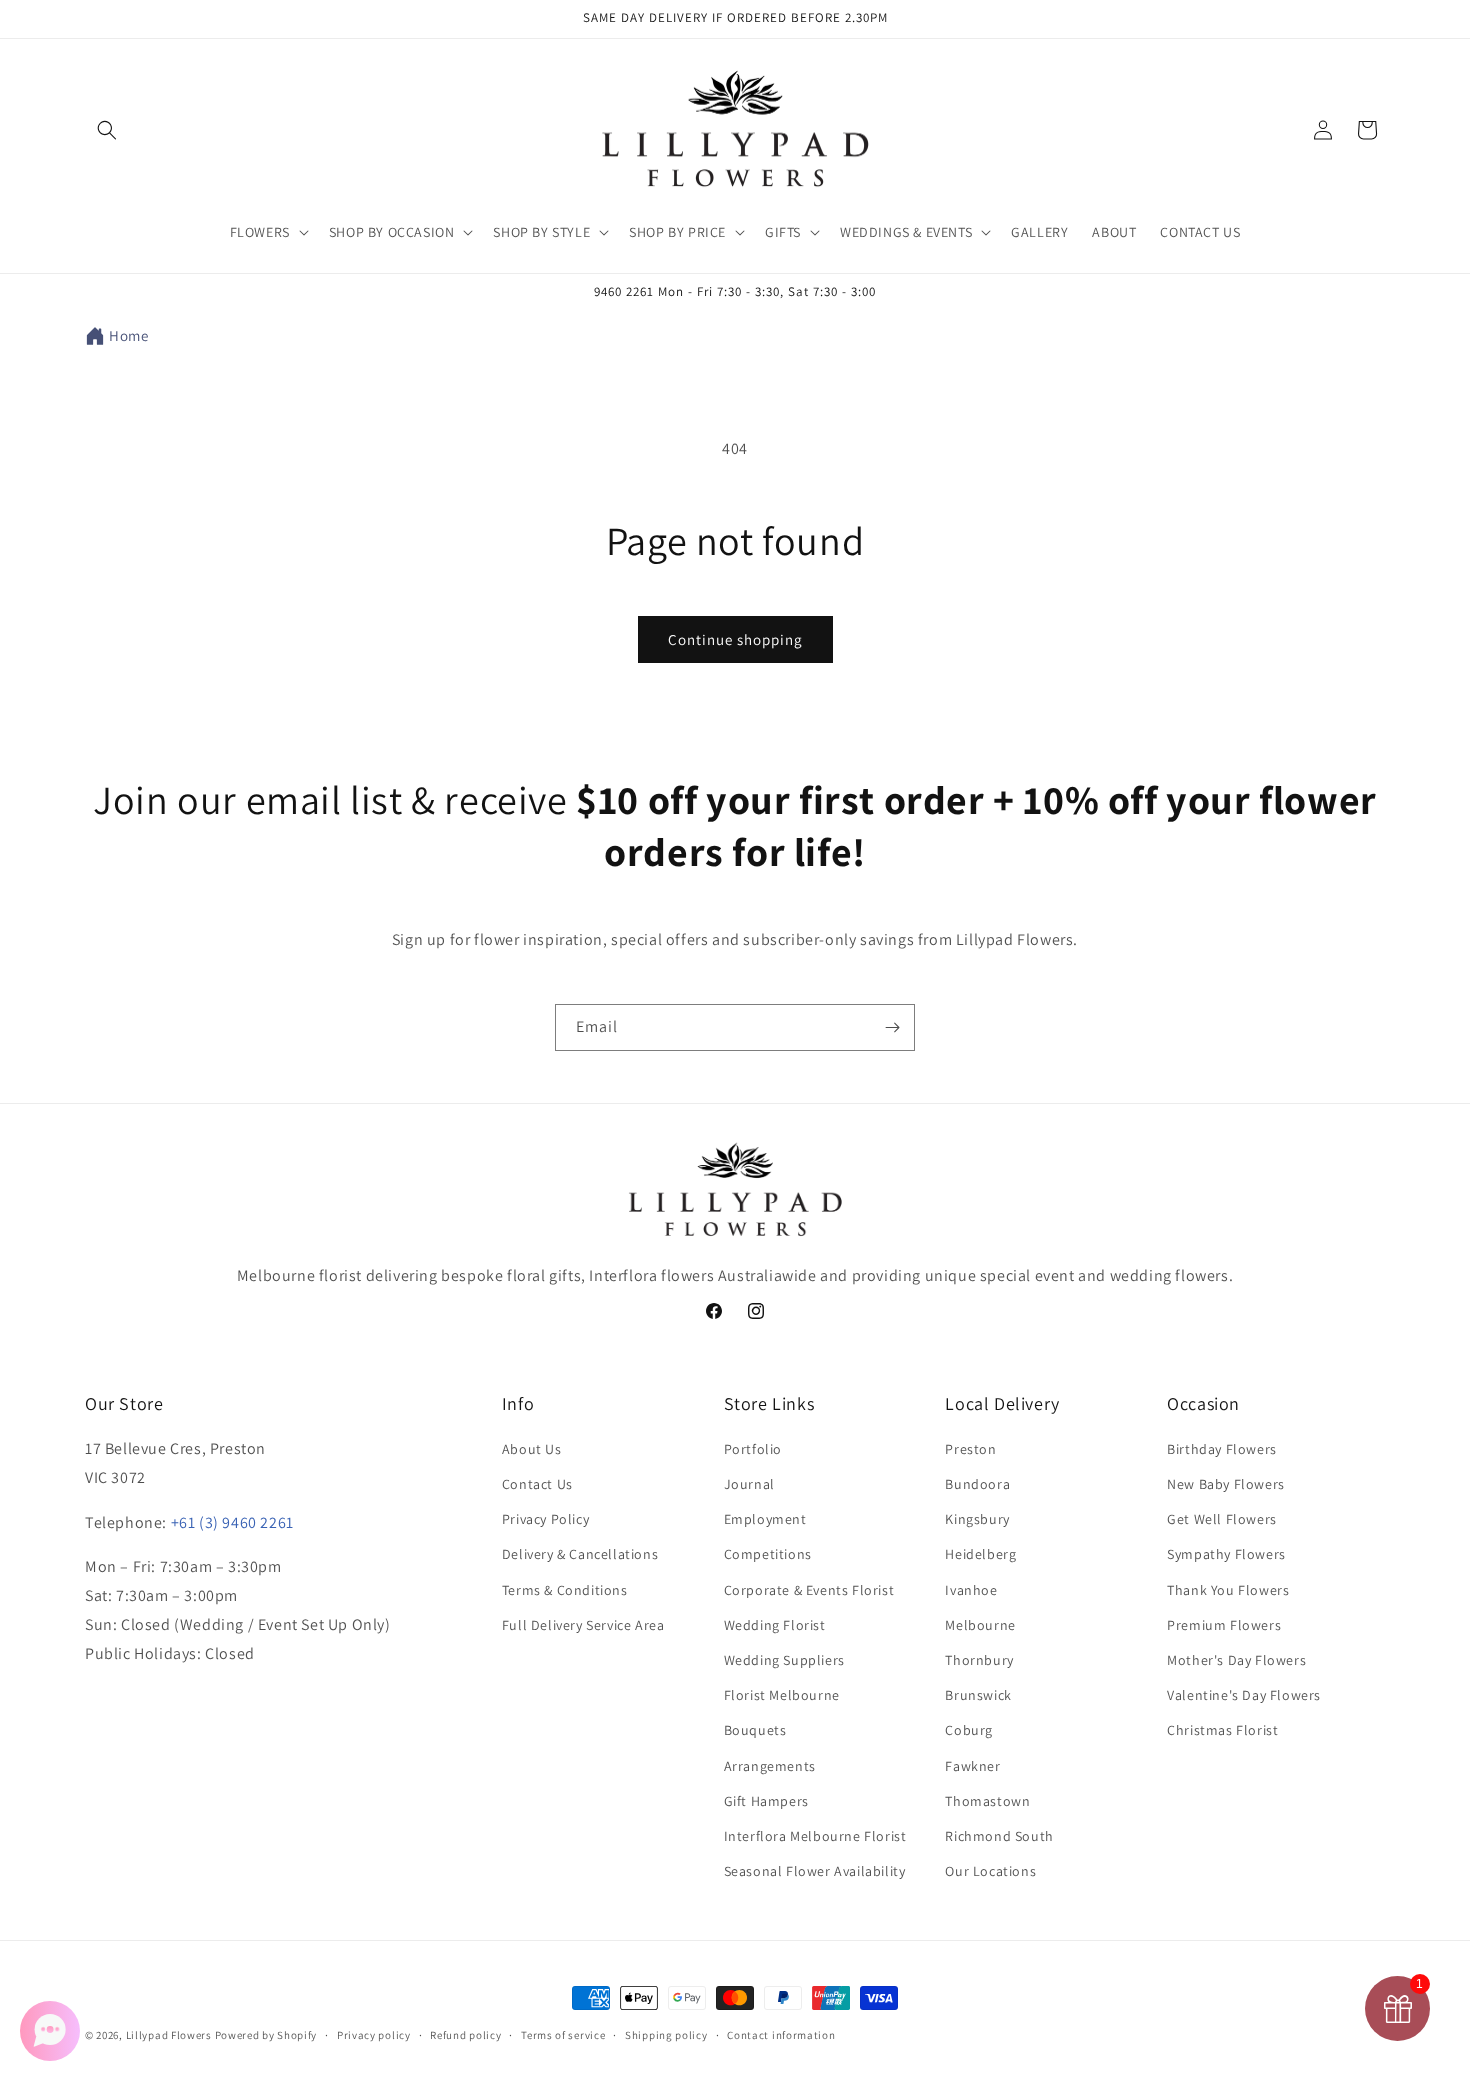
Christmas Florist (1222, 1731)
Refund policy (465, 2034)
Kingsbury (977, 1520)
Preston (970, 1449)
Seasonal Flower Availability (815, 1871)
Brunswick (978, 1695)
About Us (532, 1449)
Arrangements (770, 1766)
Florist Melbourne (782, 1695)
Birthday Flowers (1222, 1449)
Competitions (768, 1555)
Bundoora (977, 1484)
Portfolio (753, 1449)
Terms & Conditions (565, 1590)
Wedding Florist (775, 1625)
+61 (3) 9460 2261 (232, 1522)
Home (128, 335)
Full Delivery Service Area (583, 1625)
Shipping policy (666, 2034)
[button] (107, 130)
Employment (765, 1520)
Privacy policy (374, 2034)
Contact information (781, 2034)
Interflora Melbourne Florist (815, 1836)
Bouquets (755, 1731)
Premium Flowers (1224, 1625)
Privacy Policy (545, 1520)
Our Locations (990, 1871)
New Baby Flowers (1226, 1484)
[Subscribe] (892, 1027)
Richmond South (999, 1836)
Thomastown (987, 1801)
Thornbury (979, 1660)
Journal (749, 1484)
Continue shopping (735, 639)
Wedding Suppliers (784, 1660)
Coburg (969, 1731)
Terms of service (563, 2034)
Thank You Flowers (1228, 1590)
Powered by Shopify (266, 2035)
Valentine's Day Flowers (1244, 1695)
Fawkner (972, 1766)
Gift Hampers (766, 1801)
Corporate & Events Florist (809, 1590)
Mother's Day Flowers (1236, 1660)
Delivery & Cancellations (580, 1555)
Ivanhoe (971, 1590)
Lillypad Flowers (169, 2035)
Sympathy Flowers (1226, 1555)
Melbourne (980, 1625)
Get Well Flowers (1222, 1520)
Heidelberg (980, 1555)
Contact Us (537, 1484)
